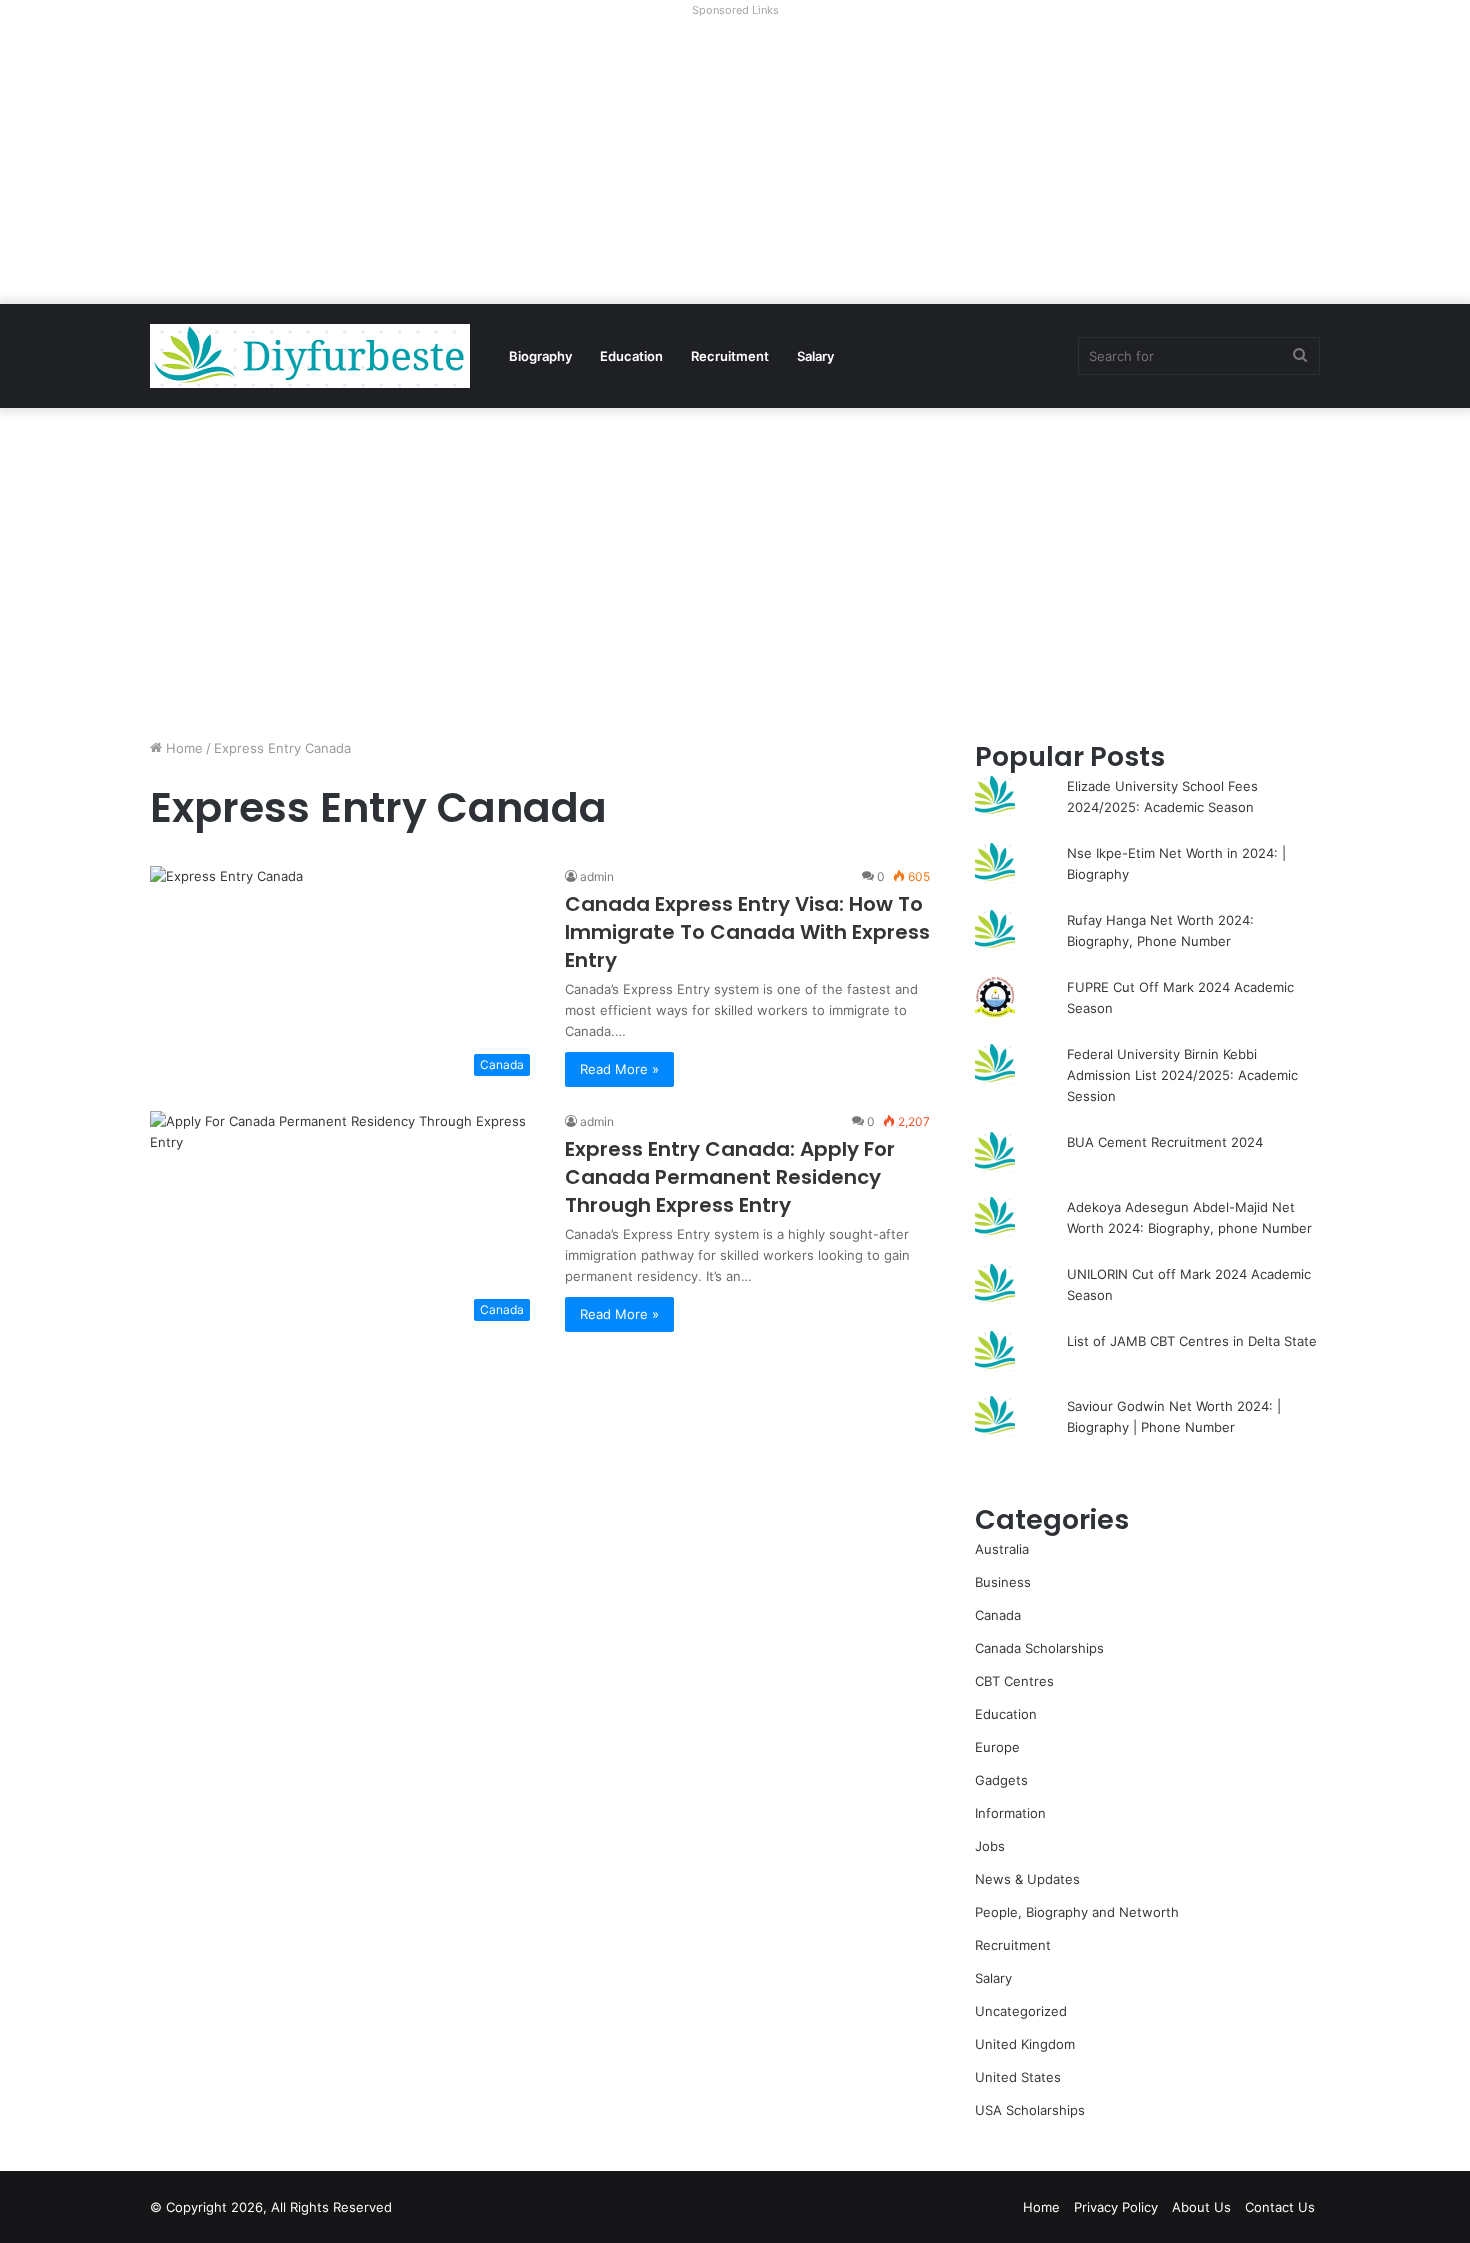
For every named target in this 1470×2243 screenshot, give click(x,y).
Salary (815, 356)
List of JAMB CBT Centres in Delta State (1192, 1341)
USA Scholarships (1030, 2110)
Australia (1002, 1549)
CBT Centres (1014, 1681)
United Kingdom (1025, 2044)
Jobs (990, 1846)
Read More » (619, 1069)
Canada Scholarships (1039, 1648)
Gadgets (1001, 1780)
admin (597, 876)
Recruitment (730, 356)
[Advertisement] (735, 164)
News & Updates (1027, 1879)
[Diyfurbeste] (310, 356)
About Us (1201, 2207)
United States (1018, 2077)
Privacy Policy (1116, 2207)
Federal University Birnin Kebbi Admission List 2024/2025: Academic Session (1182, 1075)
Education (631, 356)
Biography (540, 356)
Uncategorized (1021, 2011)
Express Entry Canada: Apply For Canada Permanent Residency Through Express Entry (730, 1177)
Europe (997, 1747)
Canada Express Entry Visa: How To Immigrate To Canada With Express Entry (747, 932)
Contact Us (1280, 2207)
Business (1003, 1582)
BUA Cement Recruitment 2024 (1165, 1142)
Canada (998, 1615)
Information (1010, 1813)
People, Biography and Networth (1077, 1912)
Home (182, 748)
